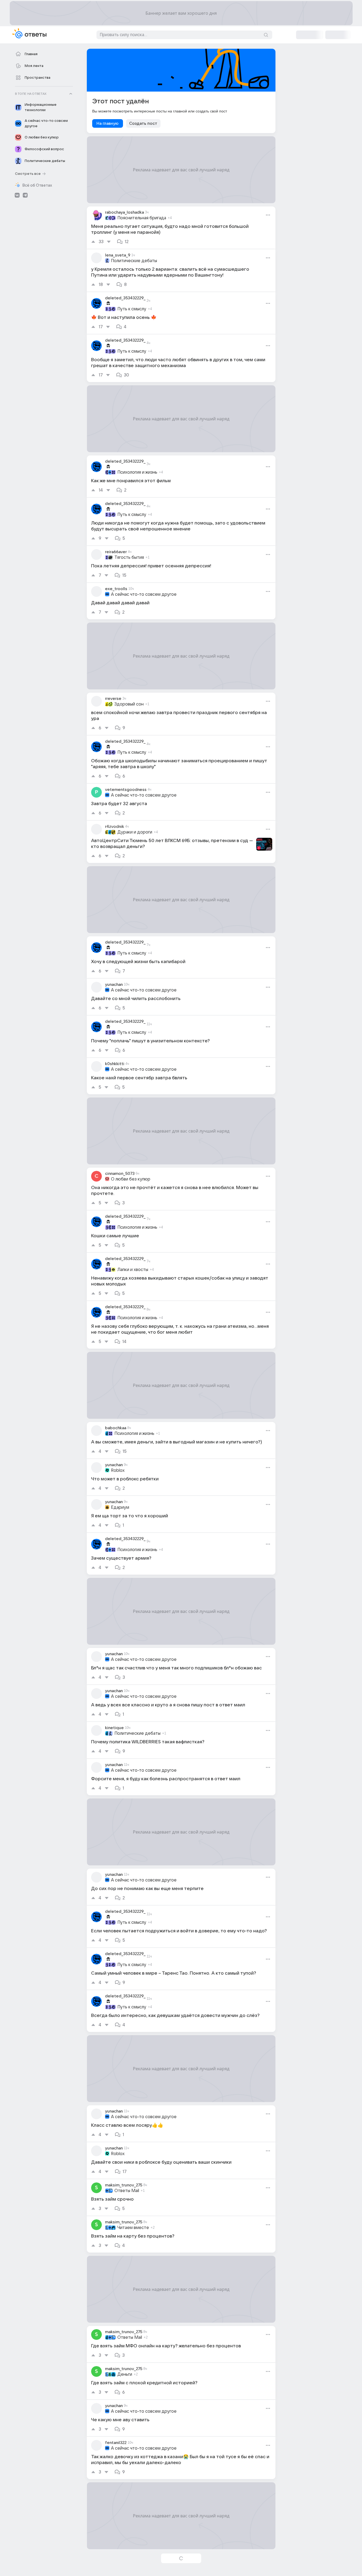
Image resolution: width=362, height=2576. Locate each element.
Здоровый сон (129, 704)
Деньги (125, 2374)
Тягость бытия (129, 557)
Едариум (120, 1507)
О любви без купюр (131, 1179)
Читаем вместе (133, 2228)
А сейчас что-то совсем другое (144, 594)
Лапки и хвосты (133, 1270)
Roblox (118, 1470)
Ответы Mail (127, 2191)
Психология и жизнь (137, 472)
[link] (181, 228)
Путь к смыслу (132, 309)
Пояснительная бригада (142, 218)
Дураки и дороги (135, 832)
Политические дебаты (134, 261)
